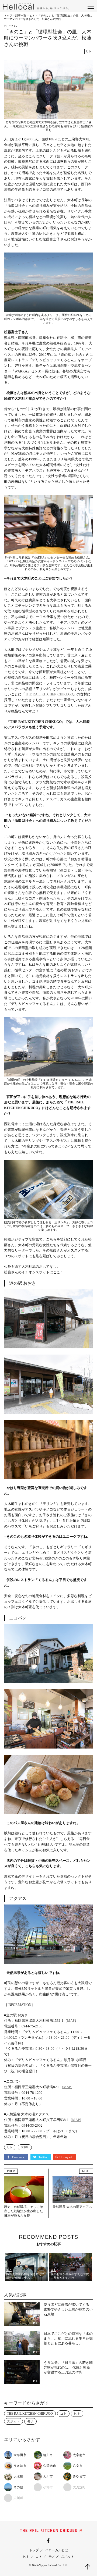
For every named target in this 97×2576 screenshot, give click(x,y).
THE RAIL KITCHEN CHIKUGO (49, 694)
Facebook (19, 2157)
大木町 (25, 2147)
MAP (71, 2021)
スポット (13, 2421)
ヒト (32, 15)
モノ (30, 2421)
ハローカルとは (57, 2550)
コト (63, 2414)
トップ (8, 15)
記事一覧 (21, 15)
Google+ (67, 2157)
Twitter (43, 2157)
